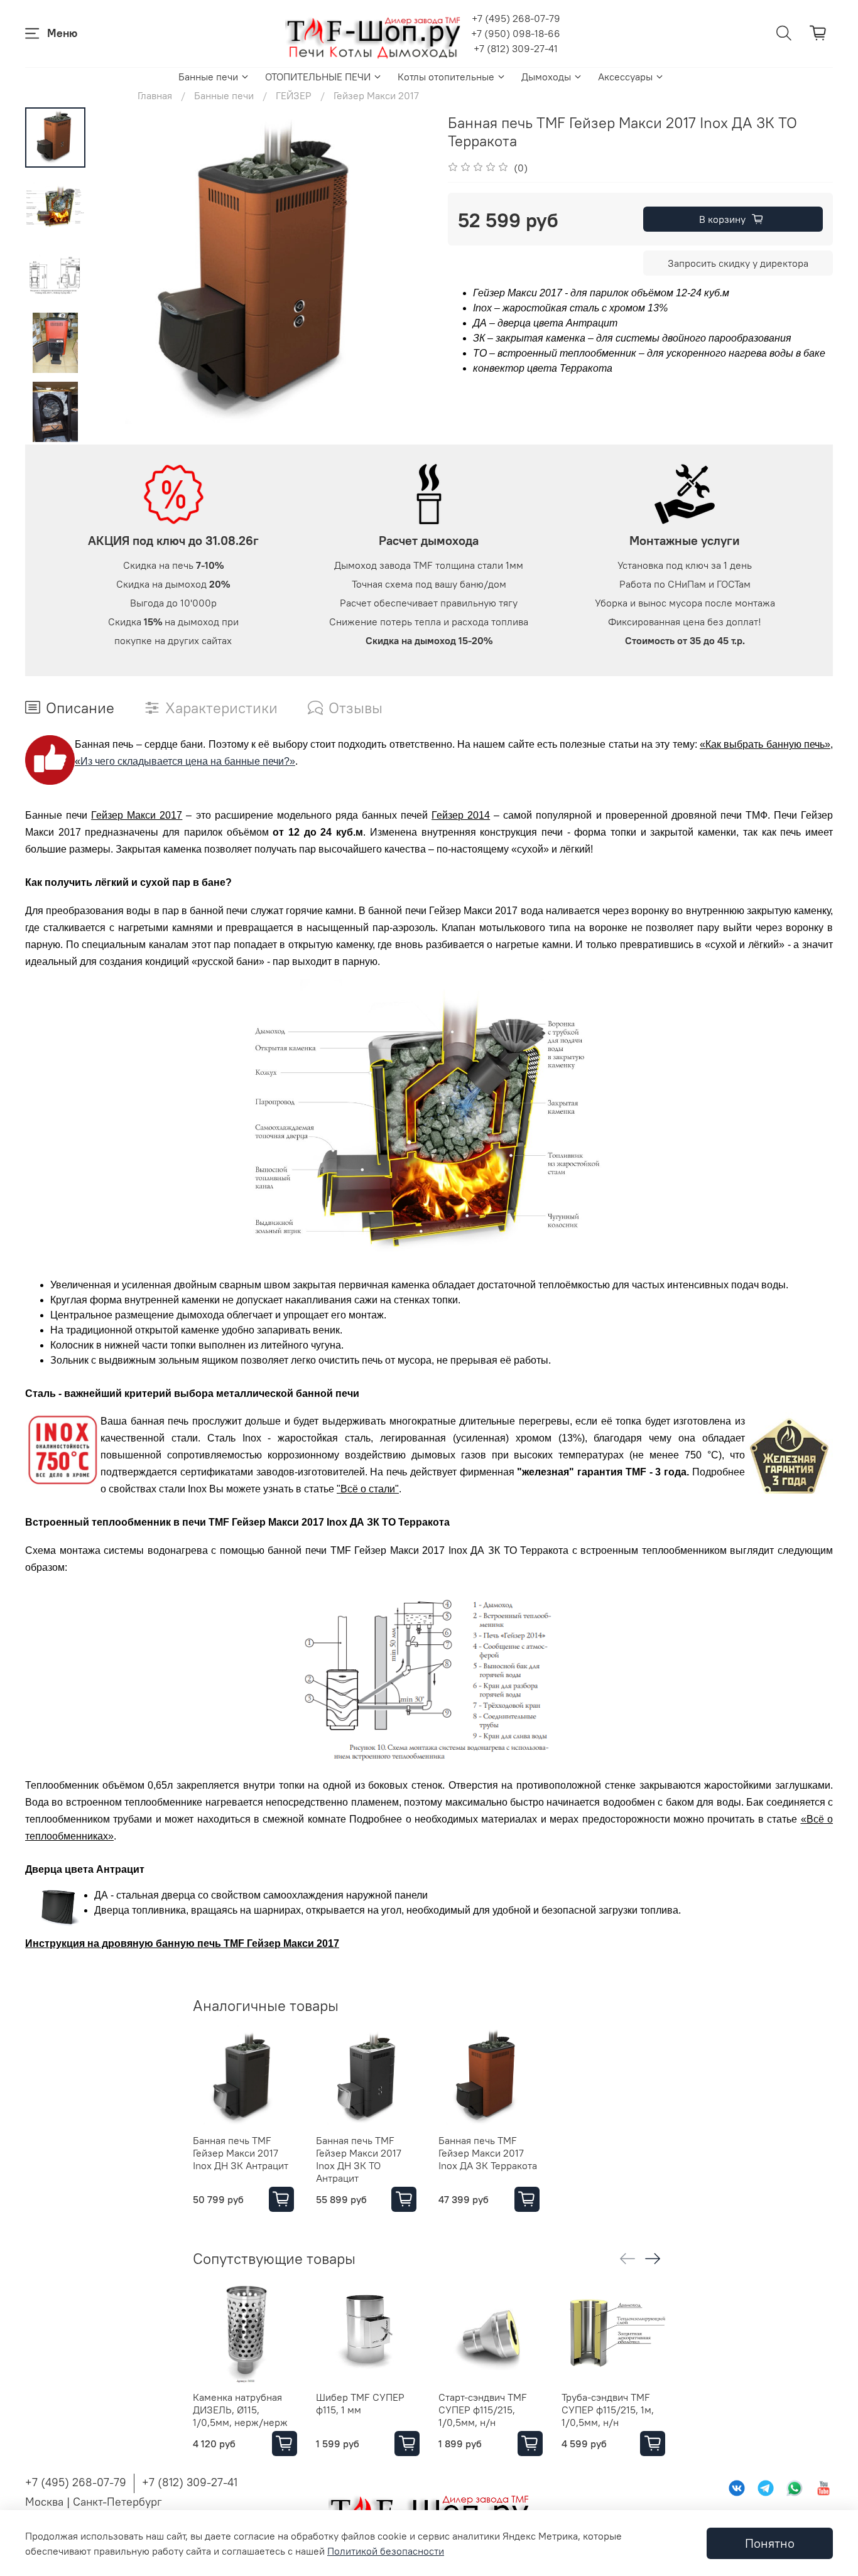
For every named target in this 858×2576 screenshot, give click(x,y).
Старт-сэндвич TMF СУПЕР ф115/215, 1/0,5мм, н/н (483, 2409)
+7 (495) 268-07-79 (516, 18)
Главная (155, 95)
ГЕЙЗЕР (294, 95)
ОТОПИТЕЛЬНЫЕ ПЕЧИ (318, 77)
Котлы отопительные (446, 77)
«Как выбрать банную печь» (765, 744)
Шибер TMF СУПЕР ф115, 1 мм (360, 2403)
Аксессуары (625, 77)
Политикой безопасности (386, 2551)
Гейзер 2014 (461, 815)
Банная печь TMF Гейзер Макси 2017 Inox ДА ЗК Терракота (488, 2152)
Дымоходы (546, 77)
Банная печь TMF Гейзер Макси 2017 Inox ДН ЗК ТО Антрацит (359, 2158)
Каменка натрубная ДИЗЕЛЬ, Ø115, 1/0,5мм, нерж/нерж (240, 2409)
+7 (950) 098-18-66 (516, 33)
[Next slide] (55, 428)
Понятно (770, 2543)
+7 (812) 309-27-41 (516, 48)
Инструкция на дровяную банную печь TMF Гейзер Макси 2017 (182, 1943)
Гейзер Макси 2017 (376, 95)
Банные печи (208, 77)
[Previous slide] (117, 276)
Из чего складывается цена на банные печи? (182, 761)
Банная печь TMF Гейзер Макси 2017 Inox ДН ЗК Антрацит (241, 2152)
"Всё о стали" (368, 1489)
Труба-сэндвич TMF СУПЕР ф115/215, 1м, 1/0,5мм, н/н (608, 2409)
